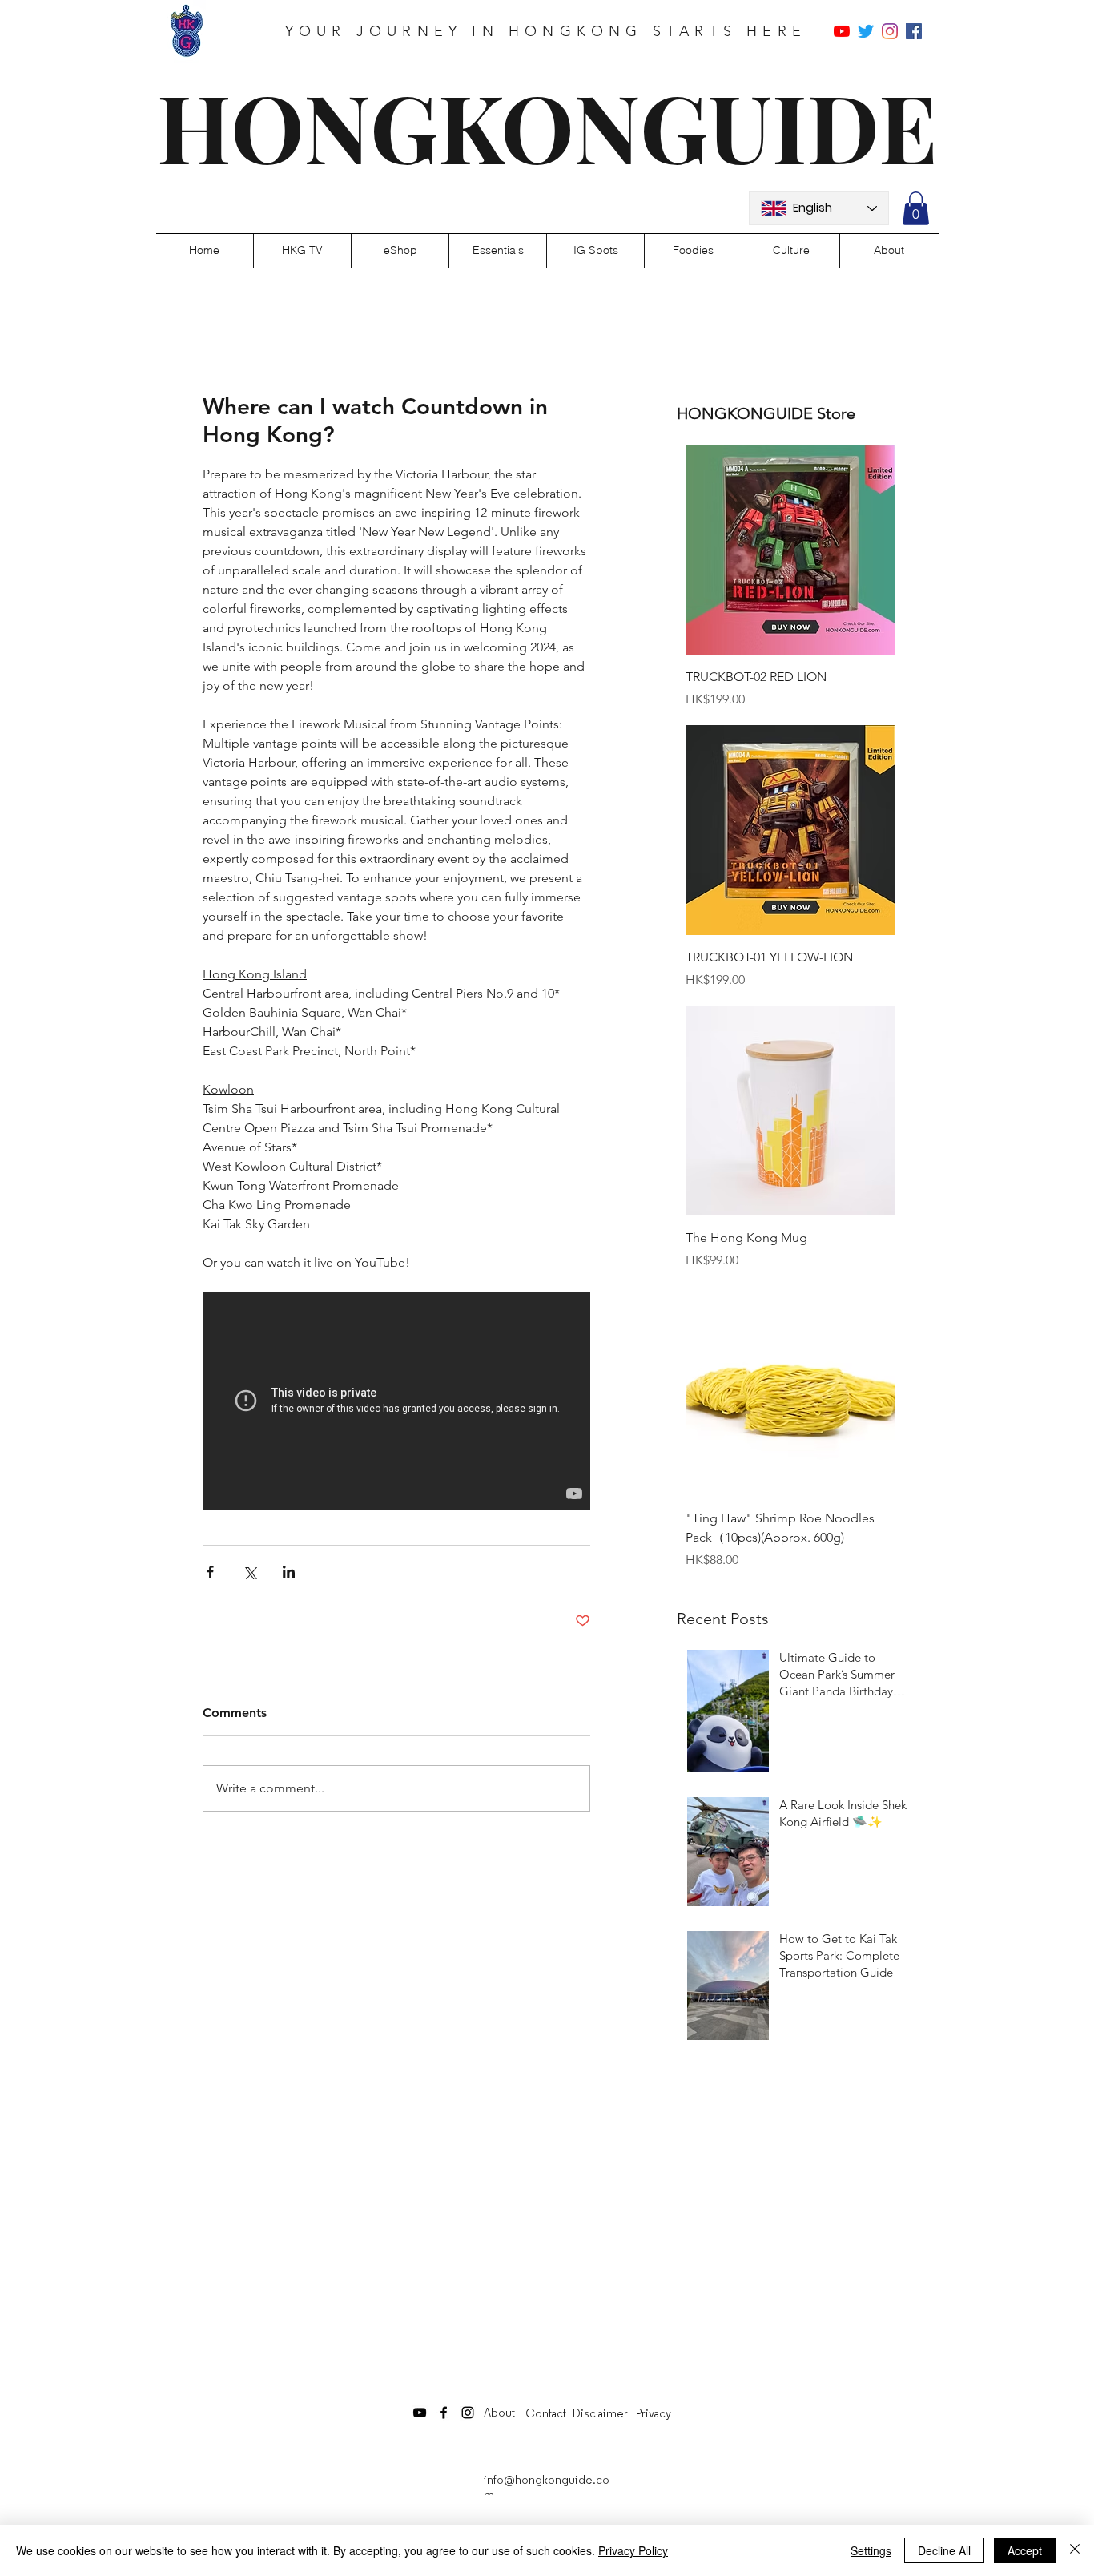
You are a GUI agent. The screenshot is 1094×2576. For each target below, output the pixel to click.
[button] (916, 208)
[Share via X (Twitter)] (249, 1572)
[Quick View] (790, 550)
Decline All (944, 2550)
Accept (1025, 2550)
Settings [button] (871, 2550)
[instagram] (890, 31)
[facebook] (914, 31)
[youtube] (842, 31)
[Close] (1075, 2550)
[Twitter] (866, 31)
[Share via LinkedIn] (289, 1572)
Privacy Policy (633, 2550)
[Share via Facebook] (210, 1572)
